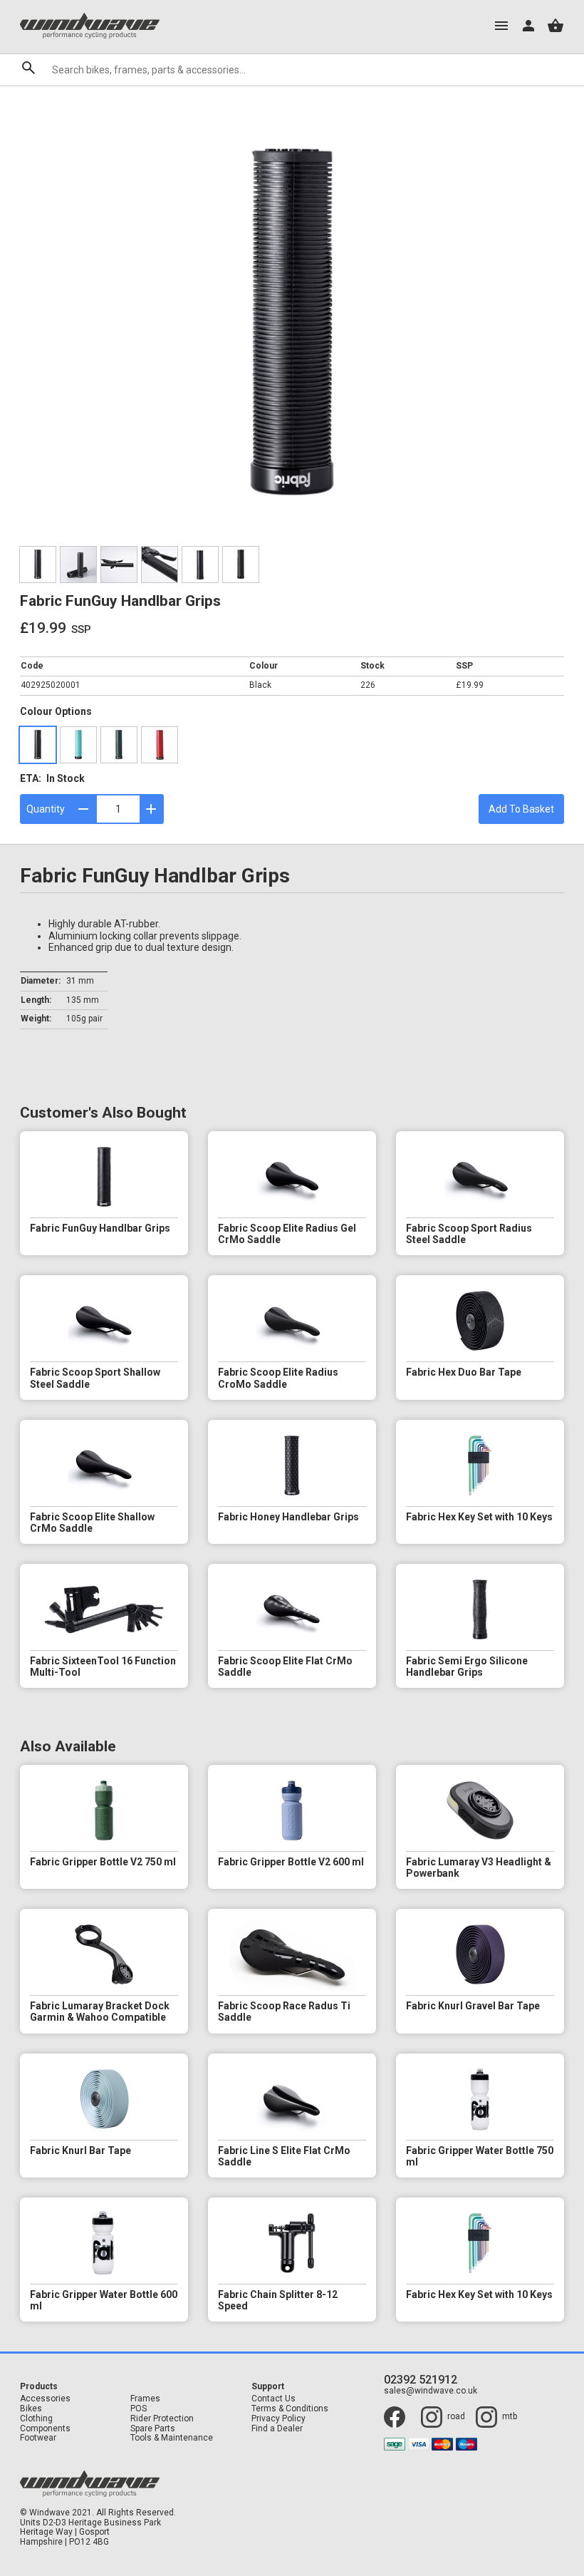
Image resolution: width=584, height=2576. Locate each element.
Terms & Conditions (290, 2409)
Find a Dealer (277, 2429)
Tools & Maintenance (172, 2438)
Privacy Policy (278, 2419)
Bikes (31, 2409)
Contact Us (273, 2399)
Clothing (36, 2419)
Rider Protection (162, 2419)
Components (45, 2429)
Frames (145, 2399)
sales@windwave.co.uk (431, 2391)
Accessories (45, 2399)
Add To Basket (521, 809)
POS (139, 2409)
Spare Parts (153, 2429)
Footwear (38, 2438)
